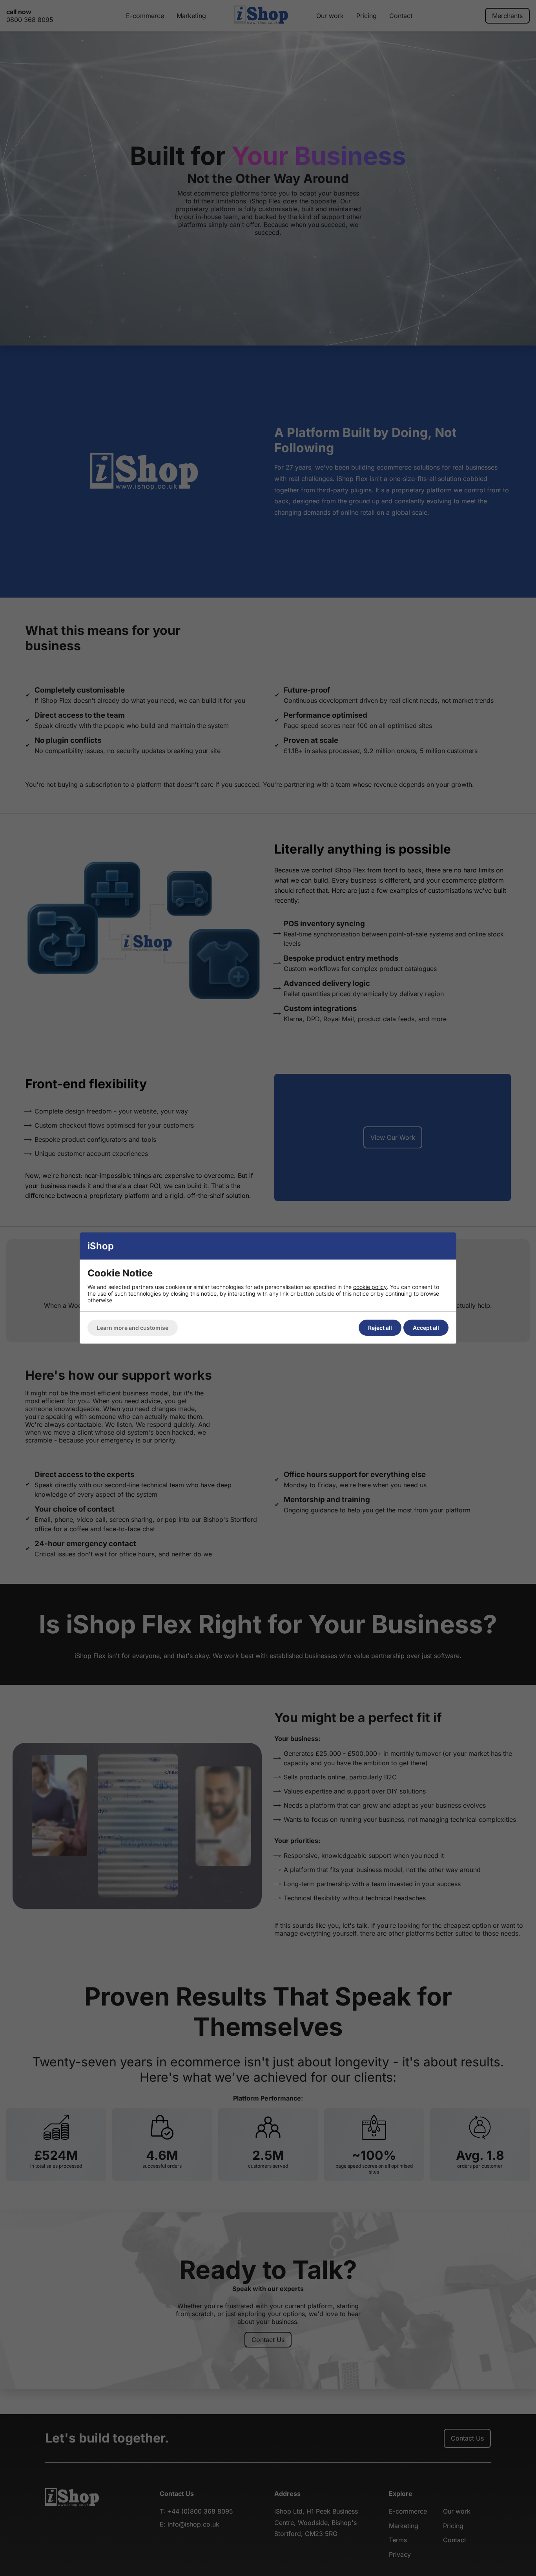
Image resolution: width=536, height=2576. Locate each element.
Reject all (380, 1328)
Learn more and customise (133, 1328)
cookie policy (370, 1287)
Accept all (426, 1328)
